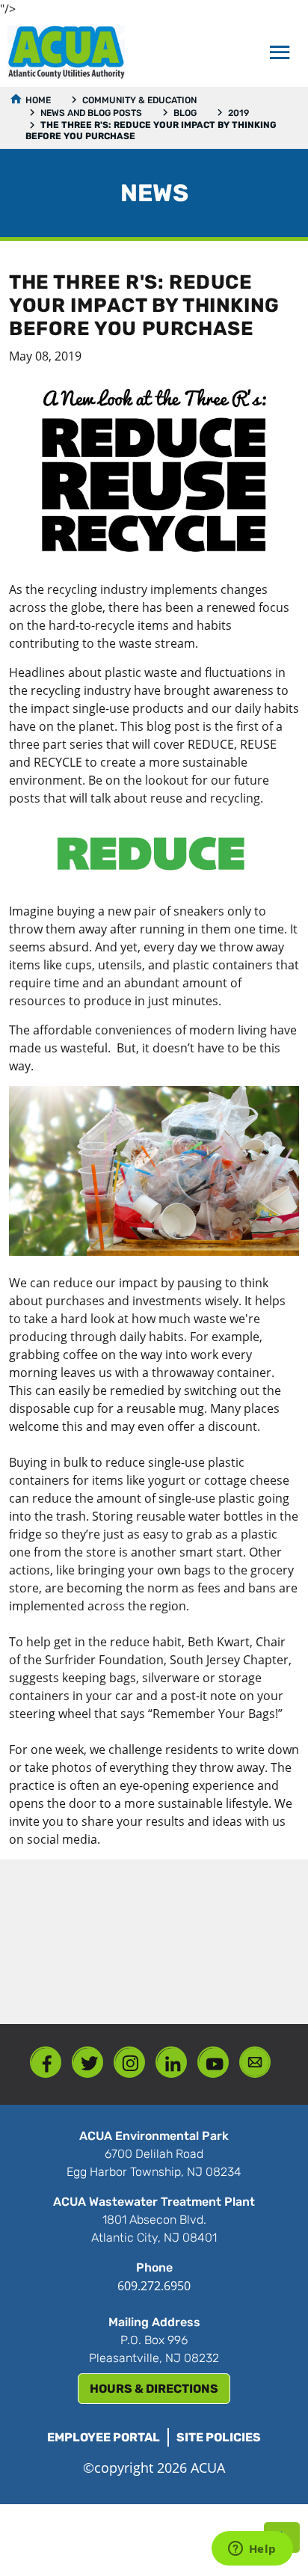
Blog (185, 113)
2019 (238, 113)
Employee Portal (104, 2437)
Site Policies (219, 2437)
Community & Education (139, 100)
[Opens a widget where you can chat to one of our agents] (252, 2550)
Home (38, 100)
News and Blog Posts (91, 113)
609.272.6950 (154, 2286)
